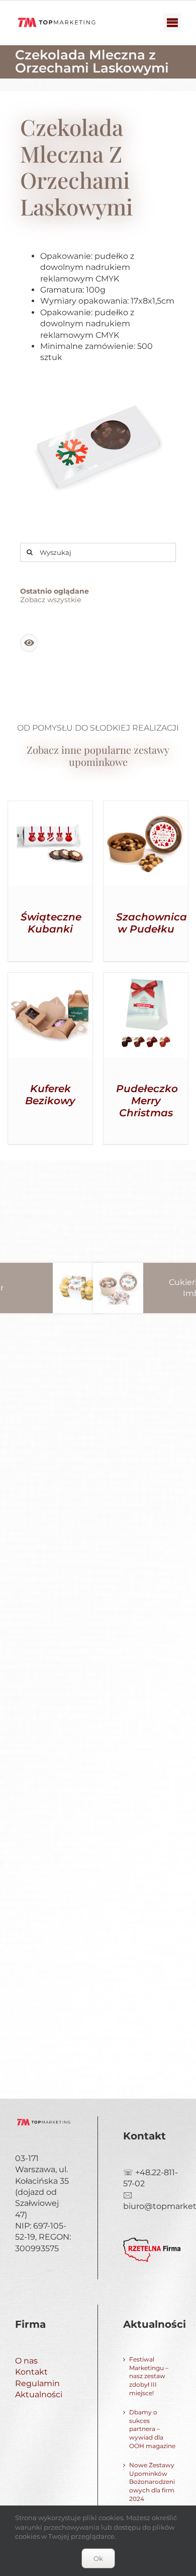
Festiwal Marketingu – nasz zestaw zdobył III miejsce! (149, 2376)
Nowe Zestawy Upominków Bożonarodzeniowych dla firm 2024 (152, 2482)
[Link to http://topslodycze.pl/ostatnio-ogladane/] (29, 643)
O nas (26, 2361)
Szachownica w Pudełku (152, 923)
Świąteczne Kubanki (51, 923)
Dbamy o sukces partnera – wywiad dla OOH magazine (152, 2429)
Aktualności (39, 2394)
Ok (98, 2558)
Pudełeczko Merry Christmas (147, 1101)
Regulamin (37, 2383)
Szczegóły (51, 845)
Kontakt (31, 2372)
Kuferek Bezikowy (50, 1095)
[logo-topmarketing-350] (57, 18)
